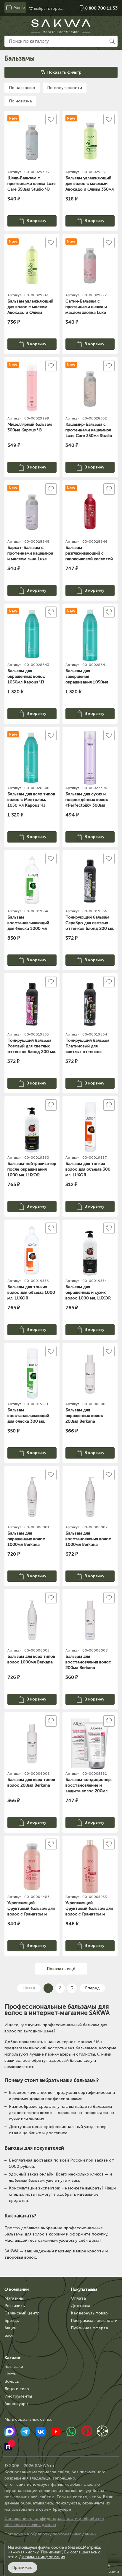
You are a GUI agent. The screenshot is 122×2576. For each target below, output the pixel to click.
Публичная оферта (89, 2328)
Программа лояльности (94, 2321)
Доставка (81, 2306)
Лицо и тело (17, 2389)
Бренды (12, 2321)
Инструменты (18, 2396)
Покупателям (84, 2289)
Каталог (12, 2358)
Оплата (78, 2298)
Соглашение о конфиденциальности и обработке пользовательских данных (54, 2522)
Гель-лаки (14, 2367)
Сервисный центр (22, 2313)
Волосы (12, 2381)
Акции (11, 2328)
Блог (9, 2335)
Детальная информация (42, 2557)
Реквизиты (15, 2306)
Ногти (11, 2374)
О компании (17, 2289)
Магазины (14, 2298)
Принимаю (23, 2568)
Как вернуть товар (89, 2313)
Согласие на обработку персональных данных (50, 2534)
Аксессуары (16, 2404)
